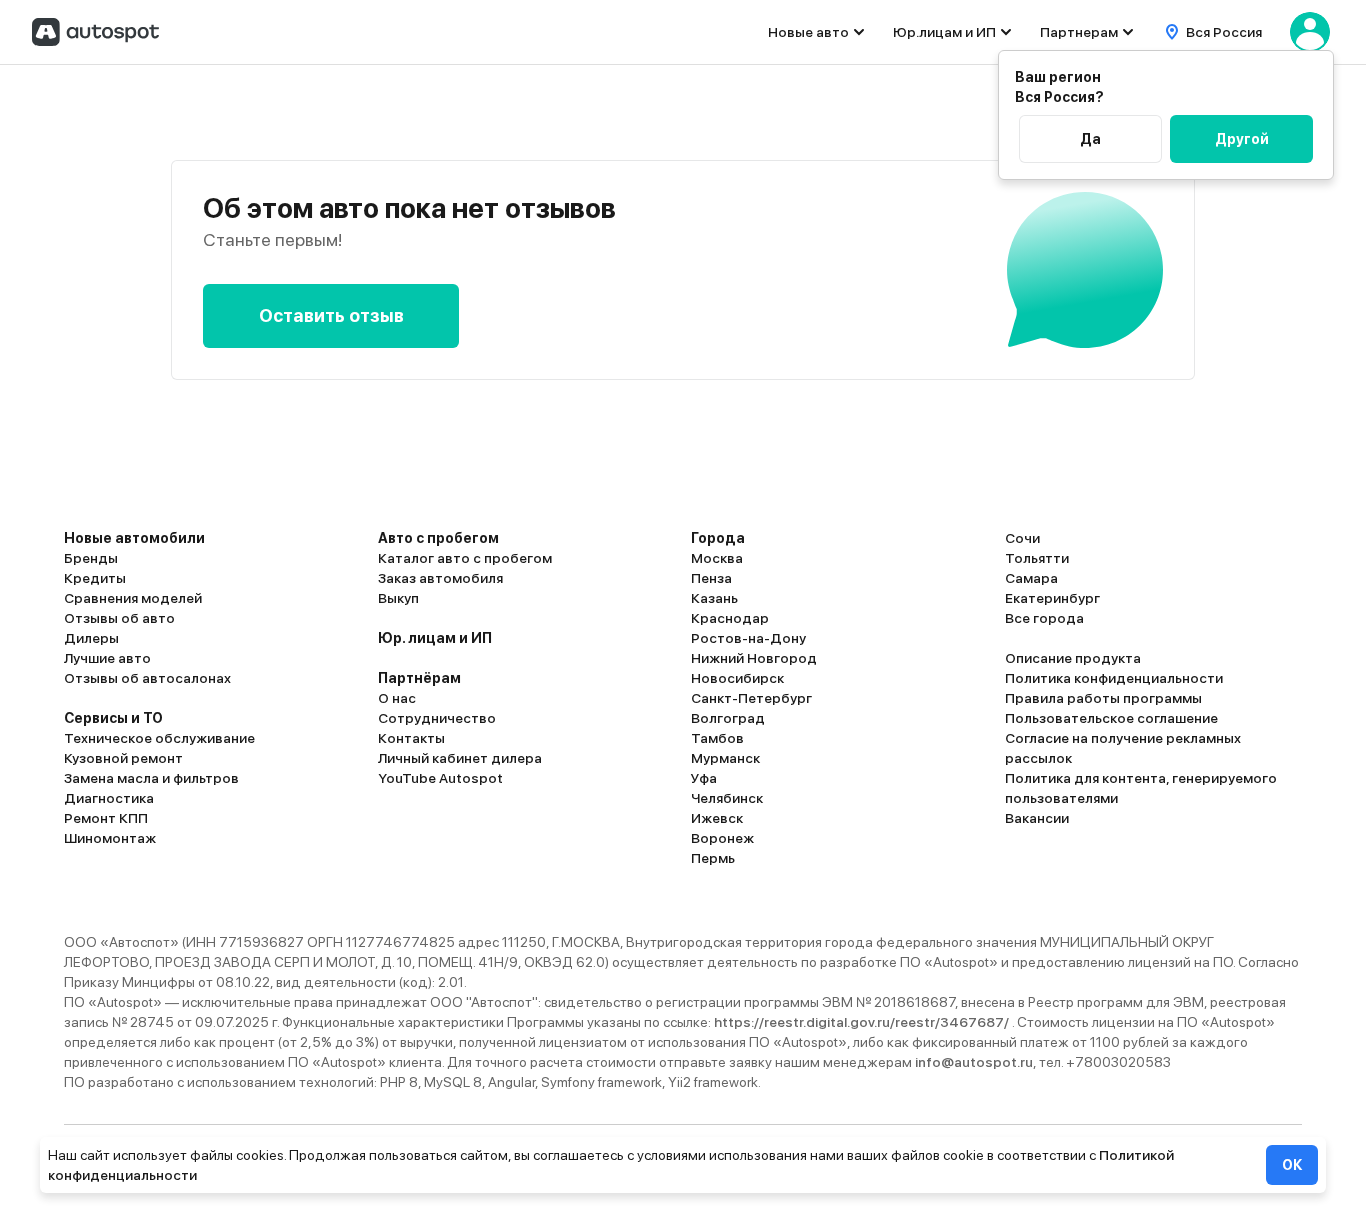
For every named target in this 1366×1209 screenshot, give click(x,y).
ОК (1292, 1165)
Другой (1242, 139)
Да (1090, 139)
